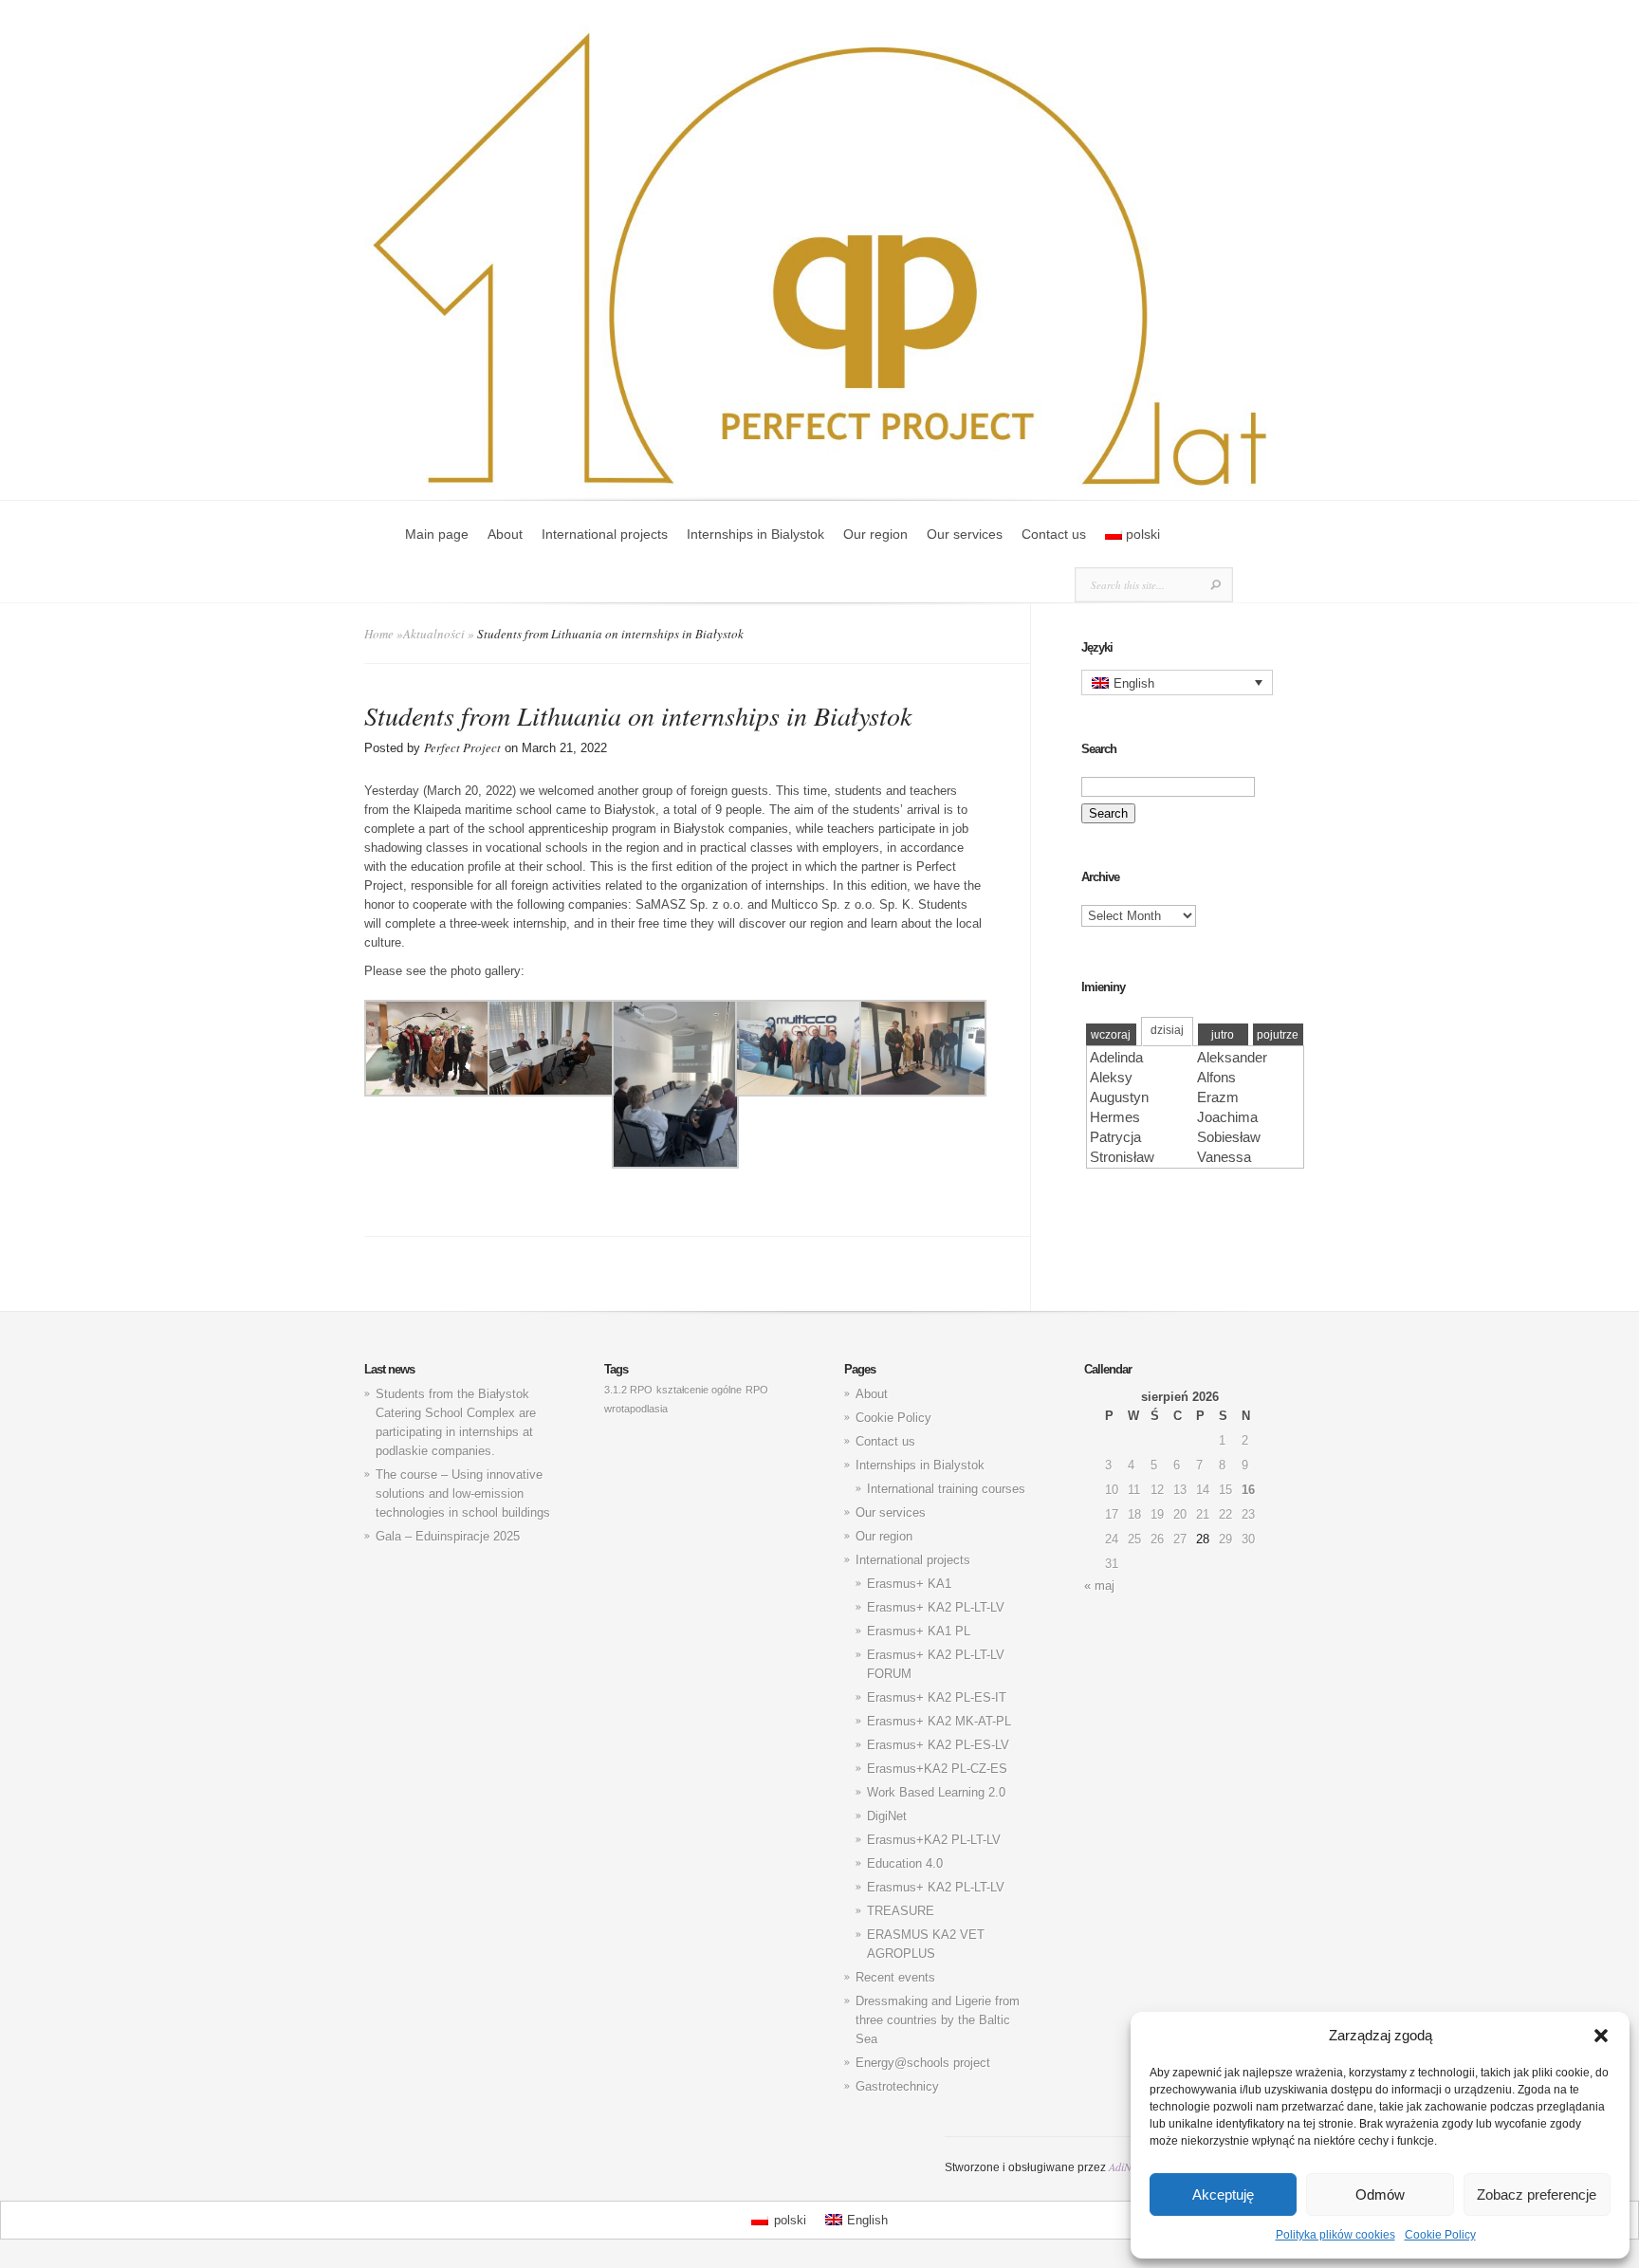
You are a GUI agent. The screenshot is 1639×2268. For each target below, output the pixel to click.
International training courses (946, 1489)
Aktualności (434, 634)
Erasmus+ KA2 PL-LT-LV (936, 1607)
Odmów (1380, 2194)
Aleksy (1111, 1077)
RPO (757, 1390)
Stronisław (1122, 1157)
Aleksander (1232, 1057)
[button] (1601, 2036)
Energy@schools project (923, 2063)
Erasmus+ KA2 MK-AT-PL (939, 1721)
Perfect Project (462, 747)
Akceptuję (1223, 2194)
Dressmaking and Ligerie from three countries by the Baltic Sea (938, 2020)
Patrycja (1115, 1137)
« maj (1099, 1586)
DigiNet (887, 1816)
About (505, 534)
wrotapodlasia (636, 1409)
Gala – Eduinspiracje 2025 (448, 1536)
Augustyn (1119, 1097)
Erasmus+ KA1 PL (919, 1631)
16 (1248, 1490)
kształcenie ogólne (699, 1390)
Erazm (1218, 1097)
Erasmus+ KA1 (909, 1584)
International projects (605, 534)
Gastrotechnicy (897, 2086)
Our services (965, 534)
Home (379, 634)
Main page (437, 534)
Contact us (1054, 534)
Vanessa (1224, 1157)
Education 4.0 (905, 1863)
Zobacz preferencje (1537, 2194)
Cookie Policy (1440, 2235)
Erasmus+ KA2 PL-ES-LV (938, 1745)
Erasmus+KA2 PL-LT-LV (934, 1840)
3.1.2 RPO (628, 1390)
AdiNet (1124, 2167)
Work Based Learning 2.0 (936, 1792)
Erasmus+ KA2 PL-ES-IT (937, 1697)
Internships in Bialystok (755, 534)
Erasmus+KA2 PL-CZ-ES (937, 1769)
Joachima (1227, 1117)
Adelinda (1116, 1057)
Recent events (895, 1977)
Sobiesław (1229, 1137)
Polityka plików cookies (1335, 2235)
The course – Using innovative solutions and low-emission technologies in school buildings (463, 1494)
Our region (875, 534)
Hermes (1115, 1117)
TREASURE (901, 1911)
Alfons (1216, 1077)
